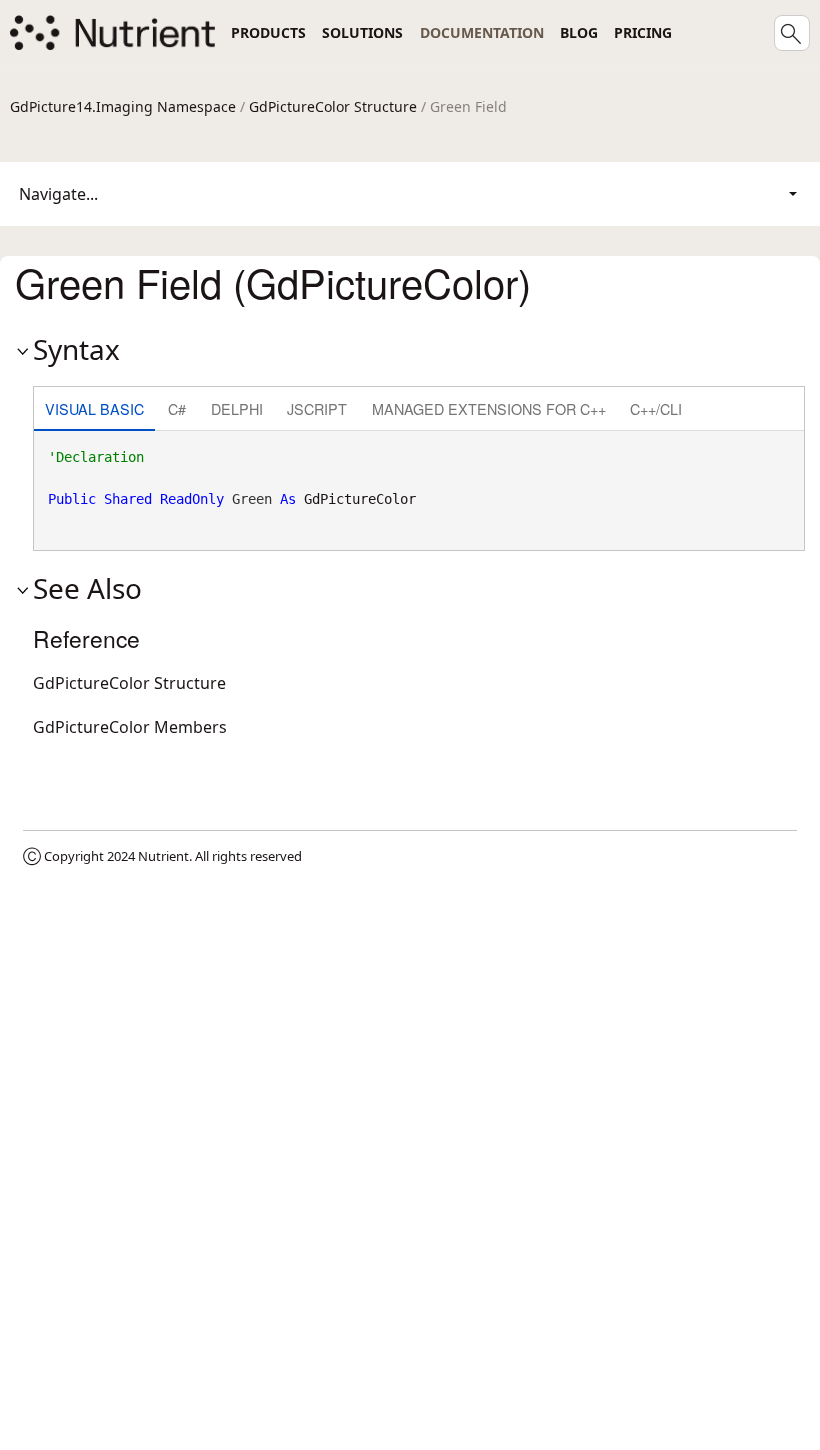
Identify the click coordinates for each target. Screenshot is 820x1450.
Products (268, 32)
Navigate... (58, 194)
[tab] (94, 410)
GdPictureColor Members (130, 727)
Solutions (362, 32)
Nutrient (163, 856)
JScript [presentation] (317, 408)
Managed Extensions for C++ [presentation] (489, 408)
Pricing (643, 32)
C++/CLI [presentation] (656, 408)
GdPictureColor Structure (333, 106)
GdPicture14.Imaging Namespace (123, 106)
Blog (579, 32)
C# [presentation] (177, 408)
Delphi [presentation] (237, 408)
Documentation (482, 32)
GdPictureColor (360, 499)
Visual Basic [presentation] (94, 408)
